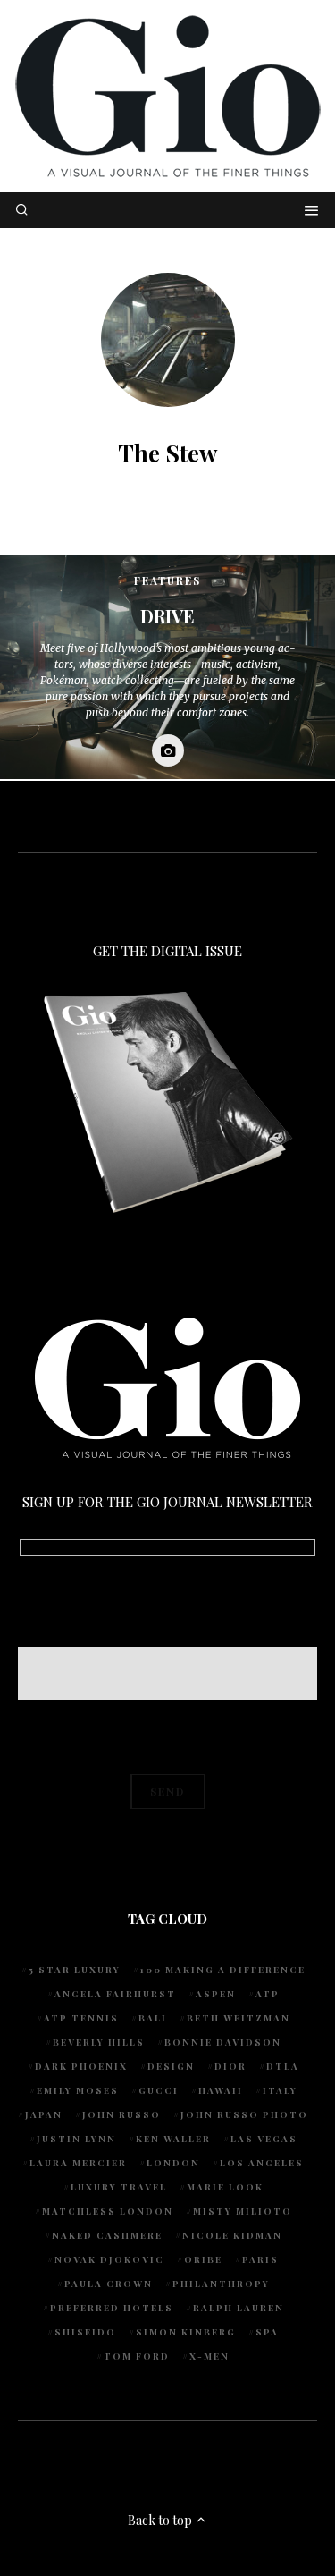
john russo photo (244, 2114)
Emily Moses (78, 2090)
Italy (280, 2090)
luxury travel (119, 2187)
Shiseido (85, 2332)
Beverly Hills (99, 2042)
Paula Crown (109, 2284)
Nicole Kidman (232, 2235)
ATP (268, 1994)
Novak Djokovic (109, 2259)
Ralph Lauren (239, 2308)
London (173, 2163)
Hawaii (221, 2090)
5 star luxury (75, 1970)
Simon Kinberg (186, 2332)
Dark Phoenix (81, 2066)
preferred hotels (112, 2308)
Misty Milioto (243, 2211)
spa (267, 2332)
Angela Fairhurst (115, 1994)
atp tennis (81, 2018)
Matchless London (108, 2211)
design (171, 2066)
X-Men (209, 2356)
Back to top (161, 2520)
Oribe (203, 2259)
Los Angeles (262, 2163)
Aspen (216, 1994)
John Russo (121, 2114)
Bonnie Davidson (223, 2042)
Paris (260, 2259)
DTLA (283, 2066)
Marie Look (225, 2187)
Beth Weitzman (239, 2018)
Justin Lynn (76, 2139)
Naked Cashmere (107, 2235)
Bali (153, 2018)
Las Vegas (264, 2139)
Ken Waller (173, 2139)
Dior (230, 2066)
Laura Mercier (78, 2163)
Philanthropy (221, 2284)
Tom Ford (137, 2356)
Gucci (159, 2090)
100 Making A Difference (223, 1970)
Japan (44, 2114)
